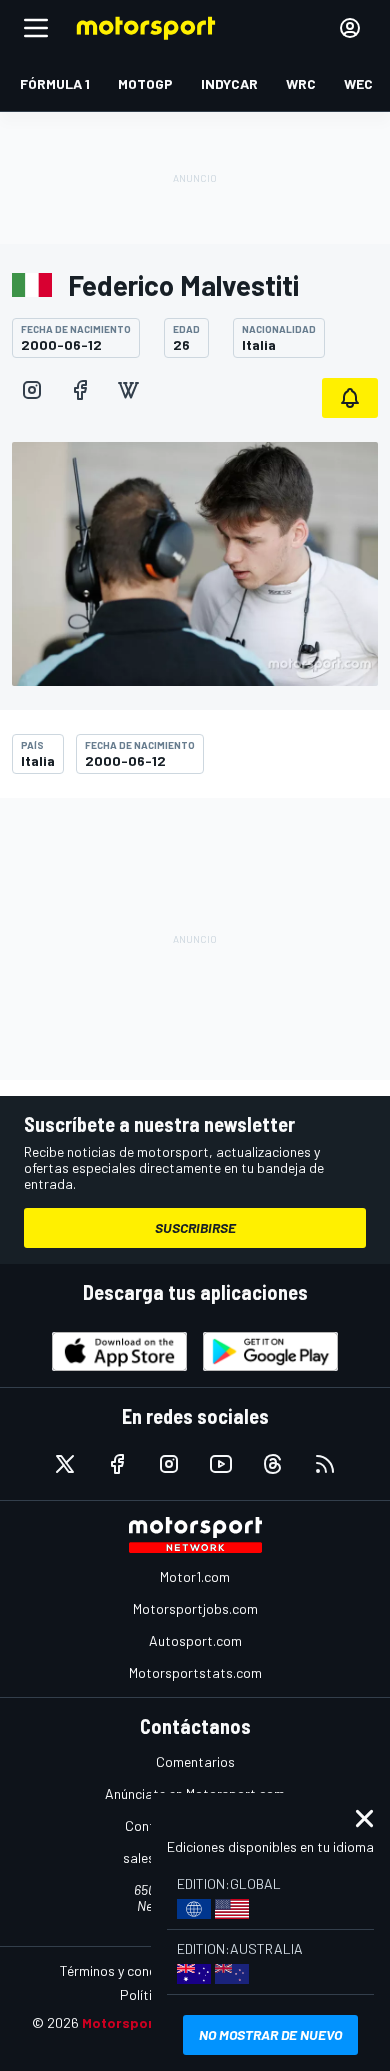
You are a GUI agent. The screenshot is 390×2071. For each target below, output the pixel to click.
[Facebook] (80, 390)
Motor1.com (195, 1576)
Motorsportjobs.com (195, 1608)
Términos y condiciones (129, 1970)
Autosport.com (195, 1640)
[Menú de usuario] (350, 28)
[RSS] (325, 1464)
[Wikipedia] (128, 390)
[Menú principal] (36, 28)
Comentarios (195, 1761)
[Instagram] (32, 390)
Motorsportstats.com (195, 1672)
